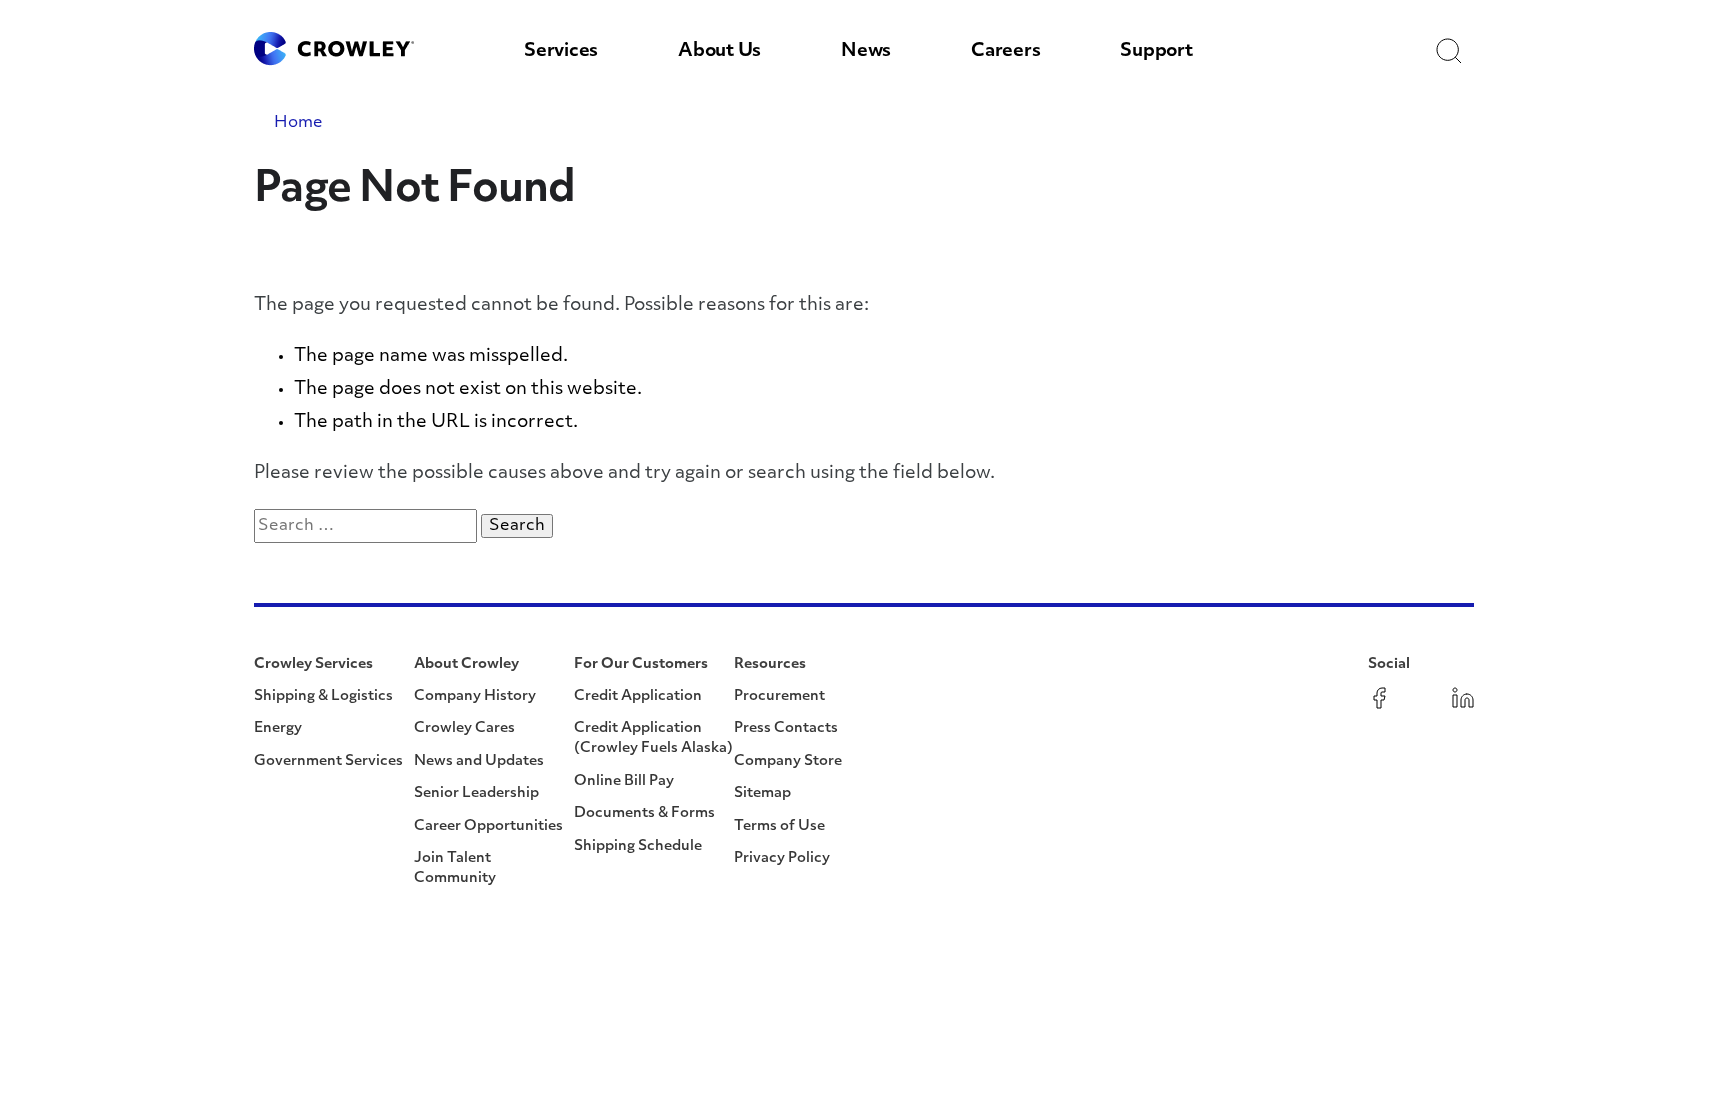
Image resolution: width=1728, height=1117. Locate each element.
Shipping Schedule (638, 846)
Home (298, 123)
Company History (475, 696)
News (866, 52)
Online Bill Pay (624, 781)
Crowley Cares (464, 728)
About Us (719, 52)
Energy (278, 728)
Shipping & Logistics (323, 696)
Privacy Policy (782, 858)
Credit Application (638, 696)
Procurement (779, 696)
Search (521, 525)
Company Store (788, 761)
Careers (1005, 52)
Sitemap (762, 793)
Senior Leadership (476, 793)
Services (561, 52)
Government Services (328, 761)
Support (1156, 52)
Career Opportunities (488, 826)
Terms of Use (779, 826)
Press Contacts (786, 728)
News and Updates (479, 761)
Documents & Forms (644, 813)
